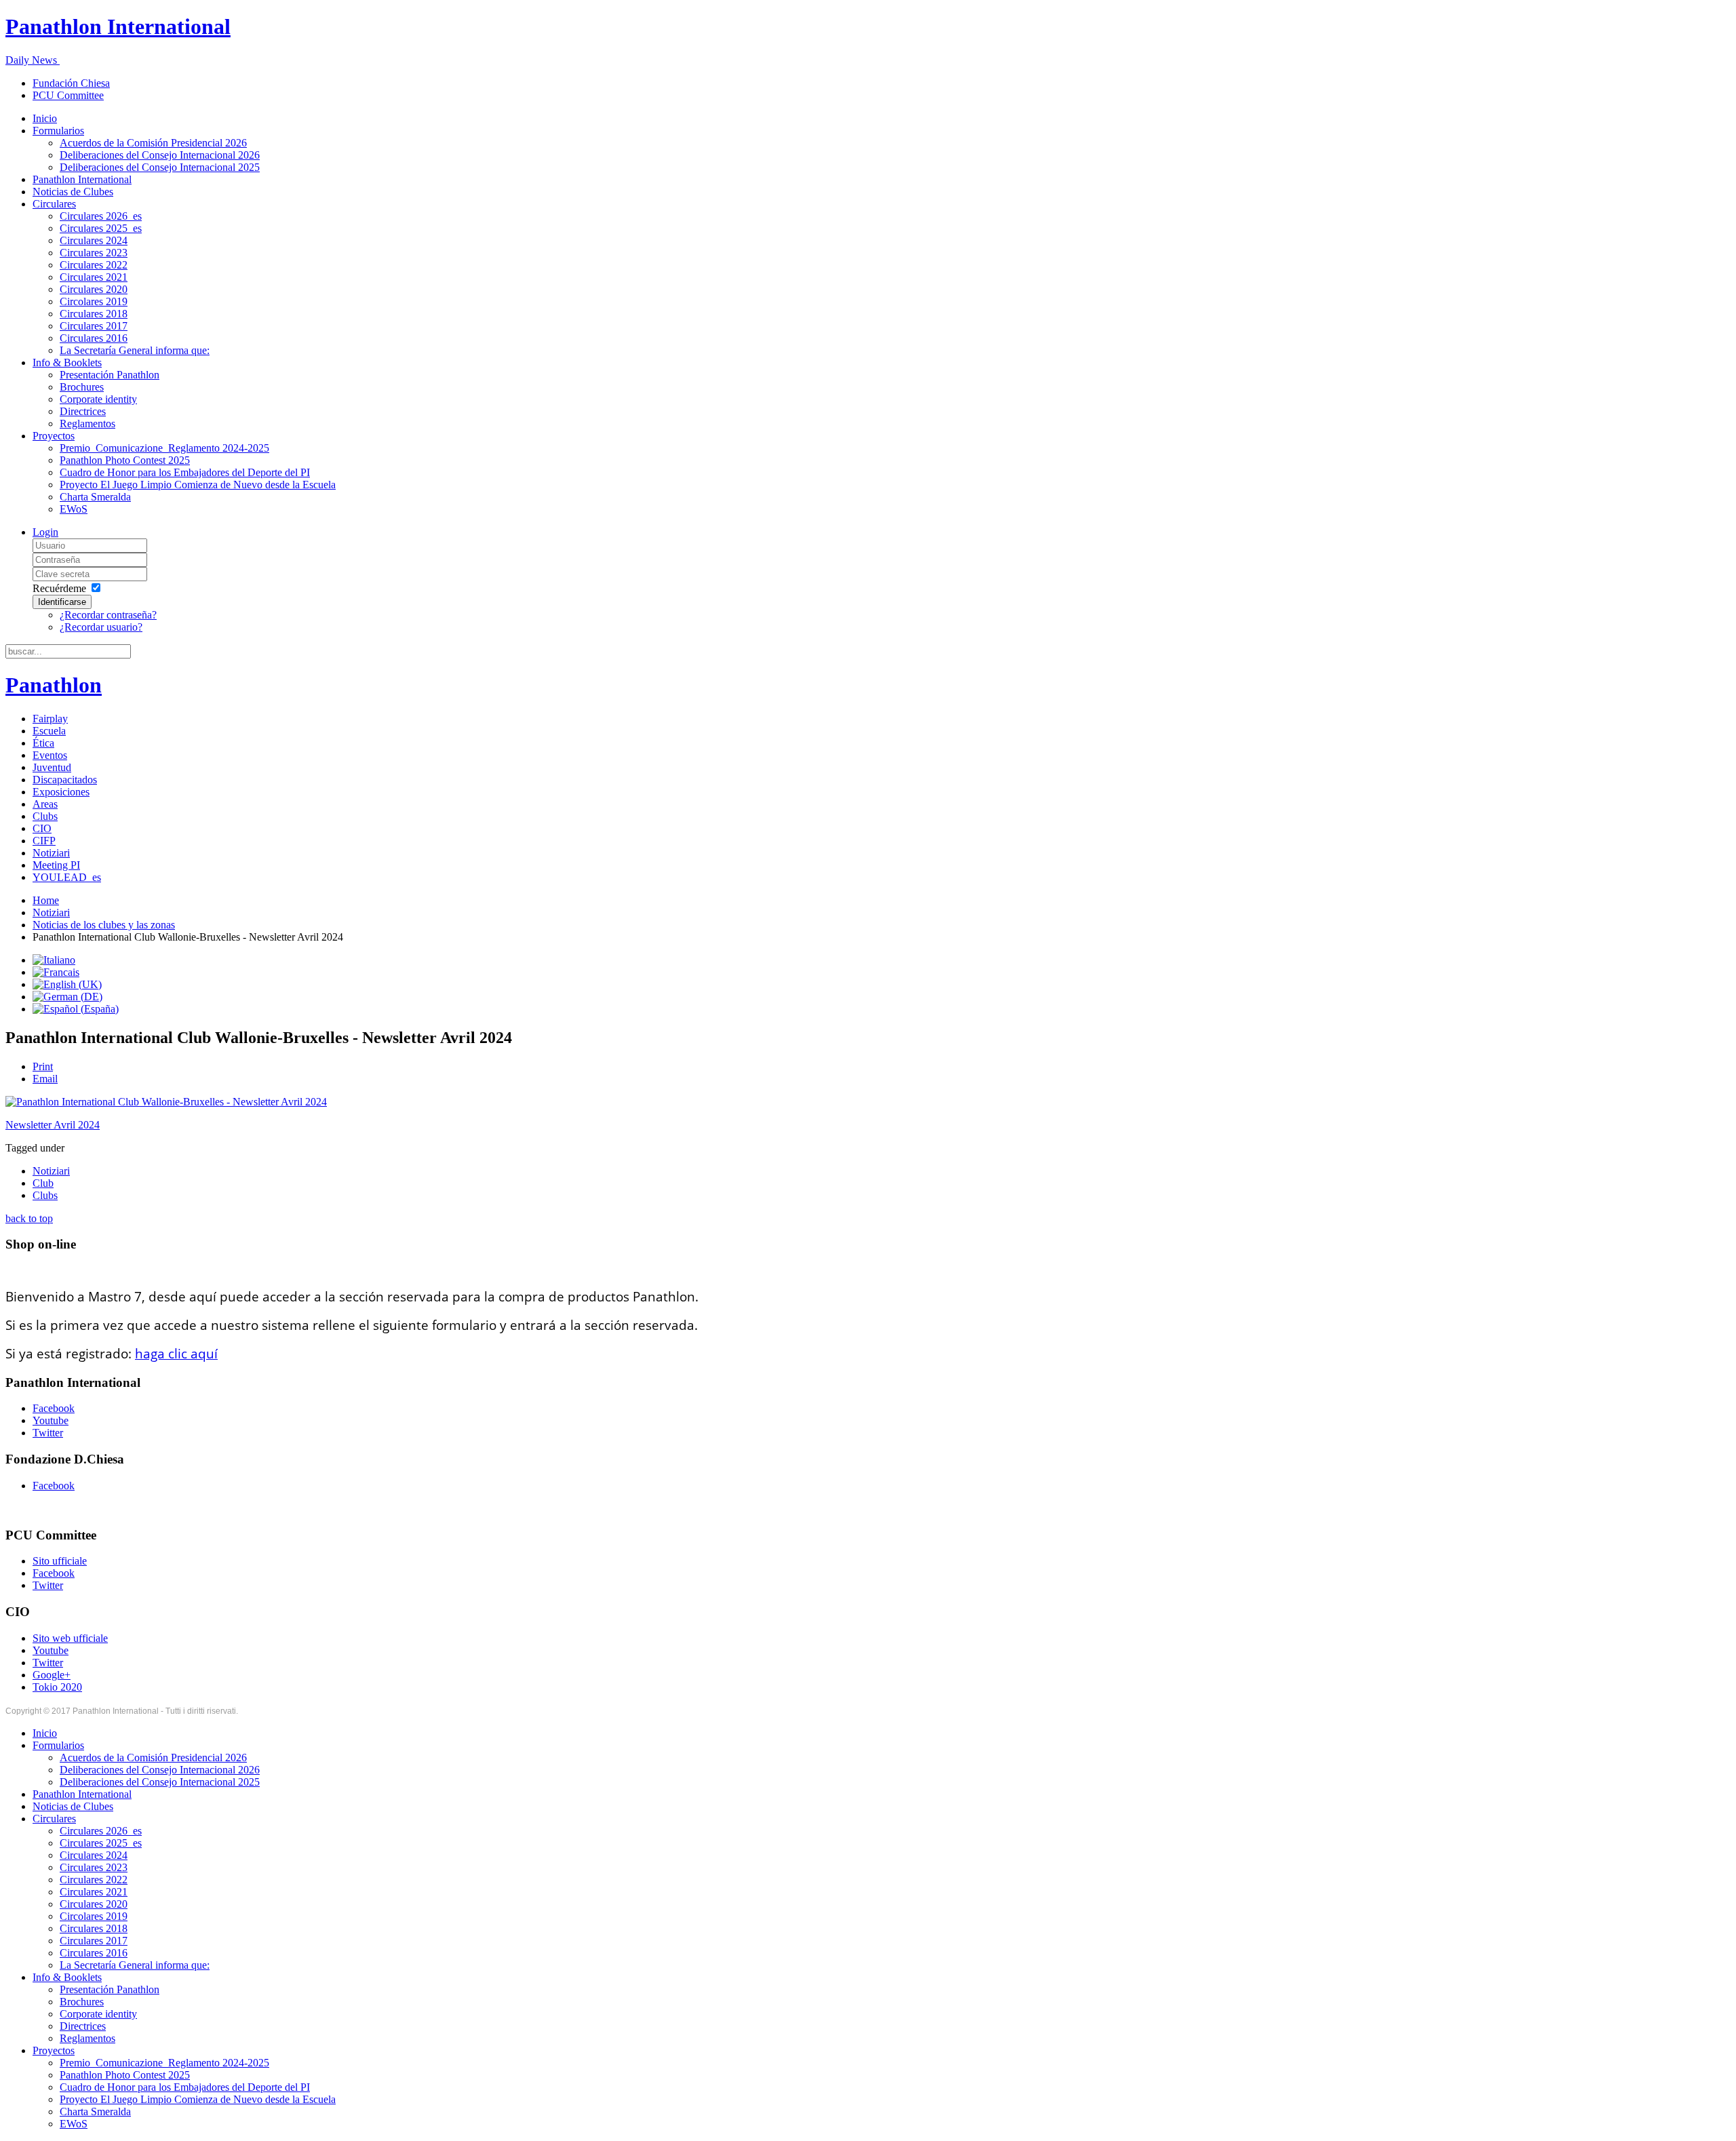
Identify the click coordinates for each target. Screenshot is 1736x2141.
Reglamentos (87, 424)
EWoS (74, 509)
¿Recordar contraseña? (108, 615)
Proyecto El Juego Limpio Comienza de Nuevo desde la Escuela (198, 485)
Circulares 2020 (94, 289)
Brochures (82, 387)
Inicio (45, 118)
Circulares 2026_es (101, 216)
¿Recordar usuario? (101, 627)
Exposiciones (61, 792)
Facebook (54, 1408)
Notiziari (51, 853)
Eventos (50, 755)
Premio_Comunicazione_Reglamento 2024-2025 (164, 448)
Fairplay (50, 719)
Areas (45, 804)
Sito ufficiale (60, 1561)
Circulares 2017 (94, 326)
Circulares (54, 204)
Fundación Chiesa (71, 83)
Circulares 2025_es (101, 228)
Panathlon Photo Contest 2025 (125, 460)
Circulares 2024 (94, 240)
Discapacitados (65, 780)
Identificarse (62, 602)
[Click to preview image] (166, 1102)
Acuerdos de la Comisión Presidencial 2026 (153, 143)
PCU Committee (68, 95)
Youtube (51, 1420)
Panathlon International (82, 179)
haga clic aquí (176, 1354)
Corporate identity (98, 399)
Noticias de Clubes (73, 192)
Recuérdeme (59, 588)
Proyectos (54, 436)
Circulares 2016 (94, 338)
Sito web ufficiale (70, 1638)
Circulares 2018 (94, 314)
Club (43, 1183)
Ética (43, 743)
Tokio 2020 (57, 1687)
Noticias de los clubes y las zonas (104, 925)
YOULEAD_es (67, 877)
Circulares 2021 (94, 277)
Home (46, 900)
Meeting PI (56, 865)
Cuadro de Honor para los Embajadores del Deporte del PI (185, 472)
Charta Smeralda (95, 497)
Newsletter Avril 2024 (53, 1125)
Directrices (83, 411)
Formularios (58, 131)
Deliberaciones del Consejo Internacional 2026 (160, 155)
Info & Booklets (67, 362)
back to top (29, 1218)
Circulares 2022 (94, 265)
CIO (42, 828)
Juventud (52, 767)
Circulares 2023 (94, 253)
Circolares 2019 (94, 301)
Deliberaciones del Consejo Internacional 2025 (160, 167)
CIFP (44, 841)
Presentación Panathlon (110, 375)
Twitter (48, 1433)
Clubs (45, 816)
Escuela (49, 731)
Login (45, 532)
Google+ (52, 1675)
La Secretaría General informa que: (135, 350)
